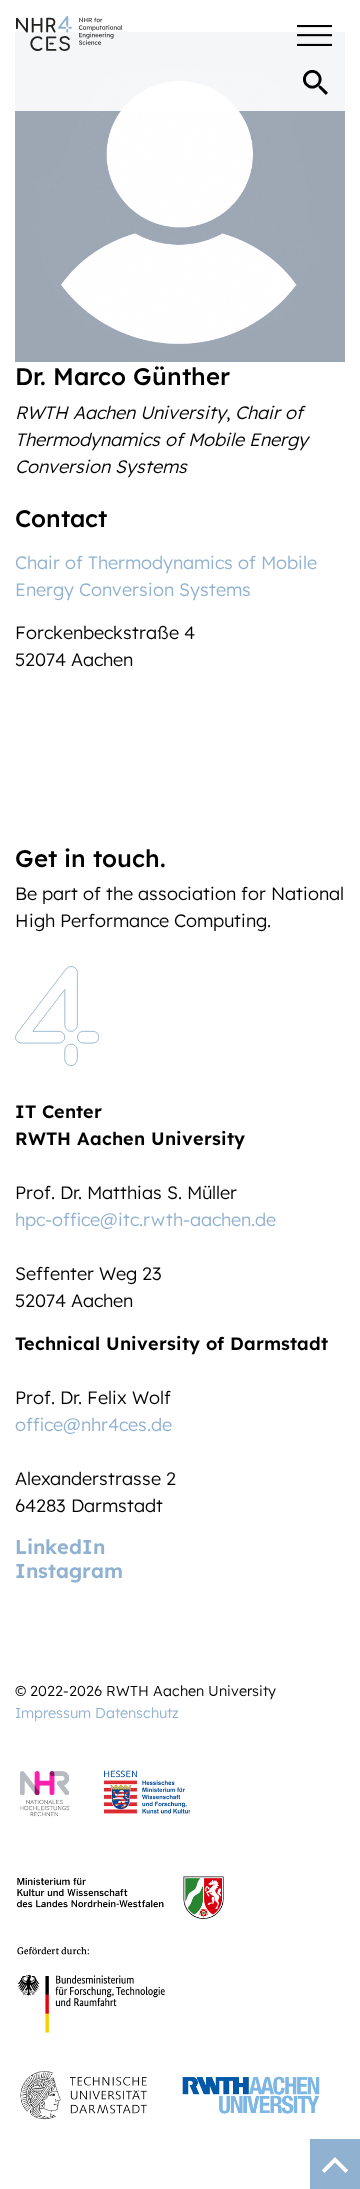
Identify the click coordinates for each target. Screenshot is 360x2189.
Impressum (53, 1713)
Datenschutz (137, 1713)
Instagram (69, 1570)
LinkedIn (60, 1546)
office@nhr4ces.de (93, 1424)
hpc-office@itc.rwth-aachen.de (145, 1219)
